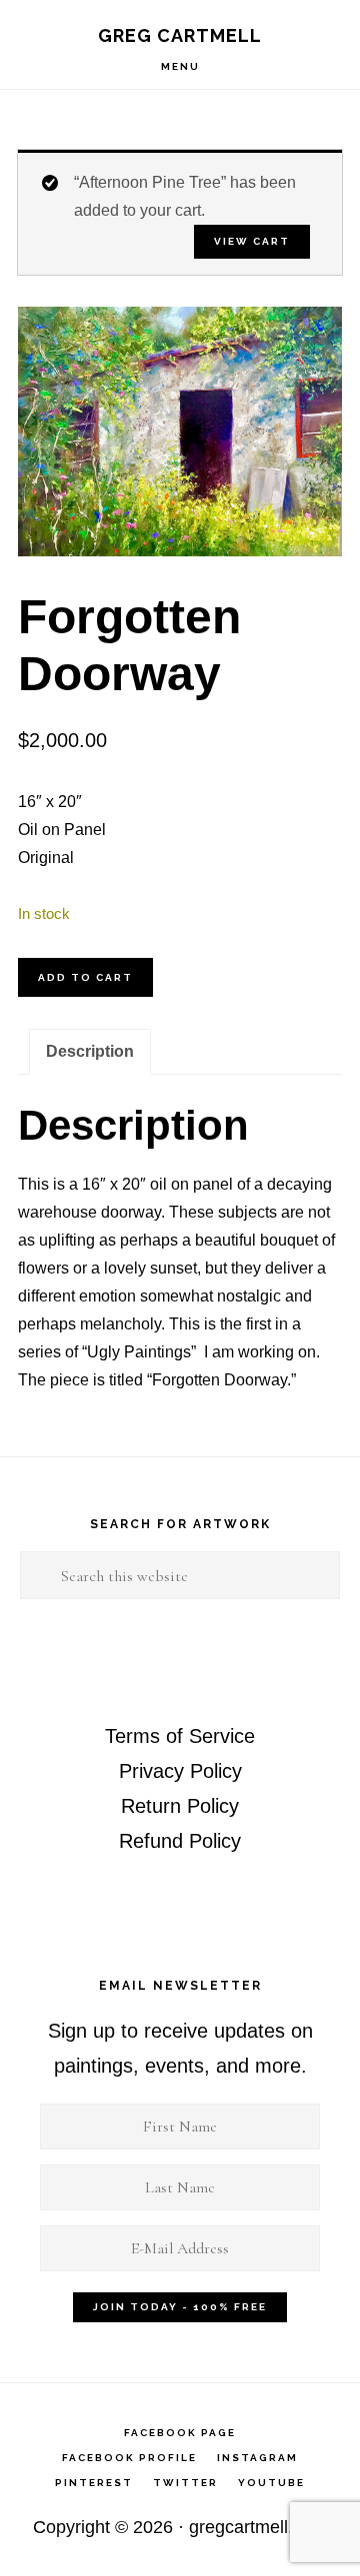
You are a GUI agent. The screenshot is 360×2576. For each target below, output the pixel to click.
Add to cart (85, 977)
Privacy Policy (180, 1771)
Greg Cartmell (180, 35)
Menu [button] (180, 66)
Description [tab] (90, 1051)
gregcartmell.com (258, 2527)
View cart (252, 241)
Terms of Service (180, 1736)
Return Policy (180, 1806)
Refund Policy (180, 1841)
